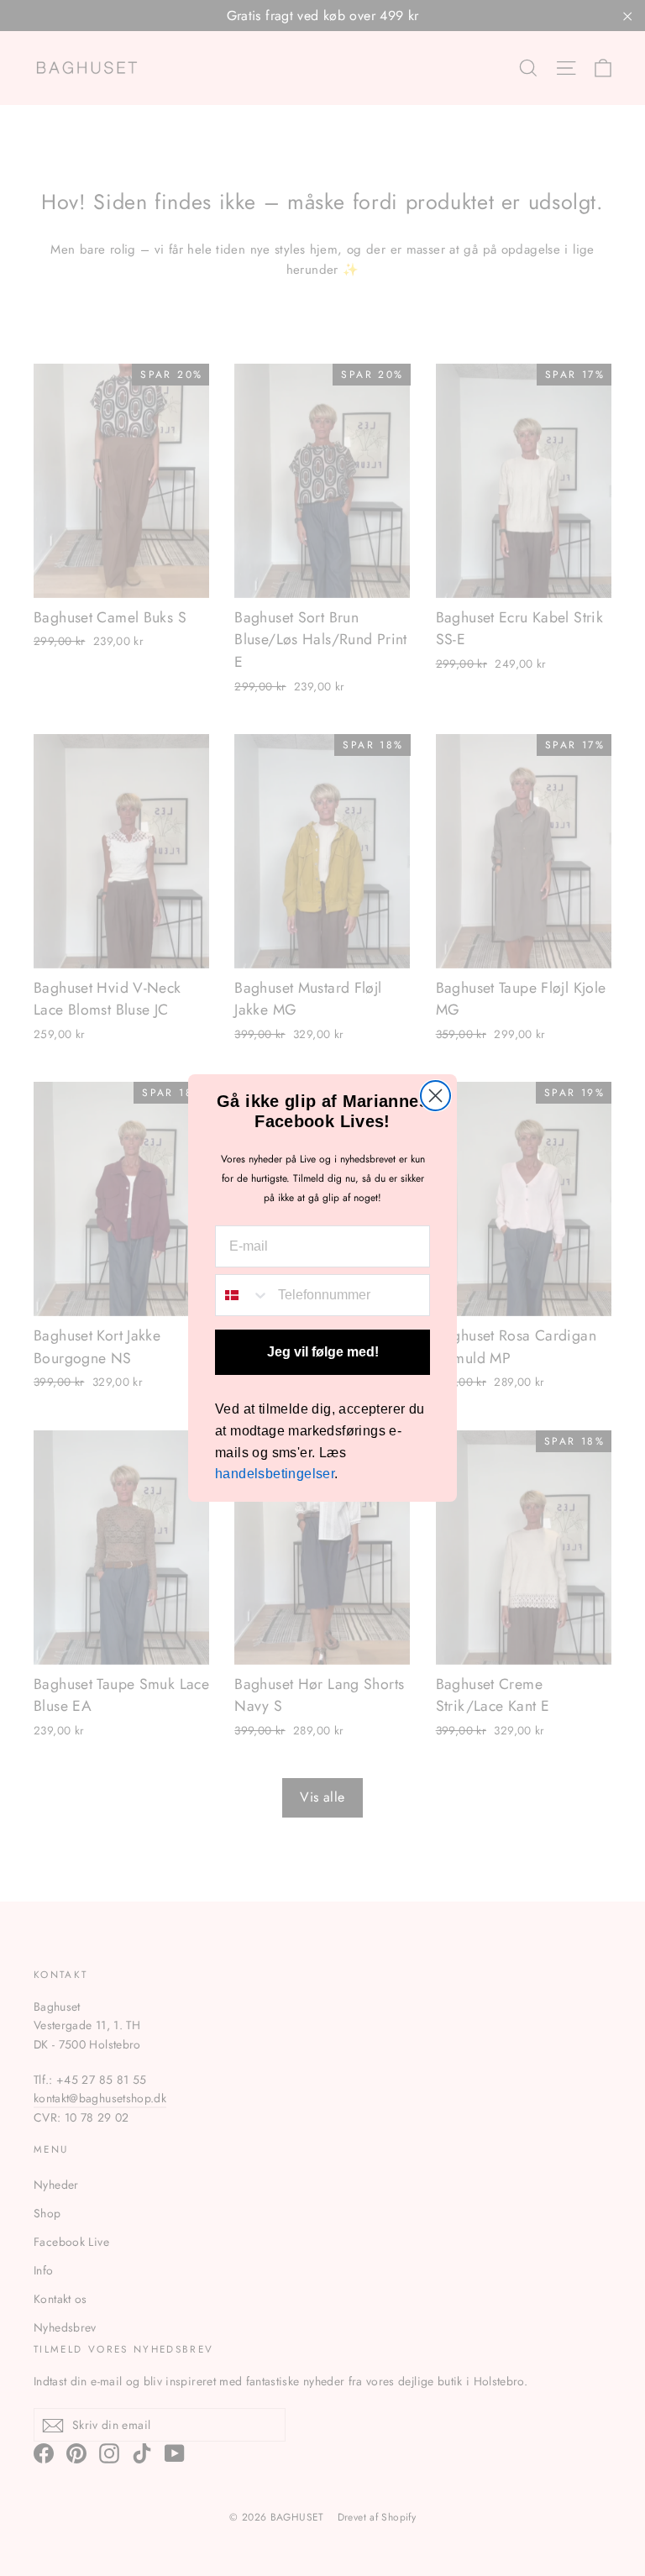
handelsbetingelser (275, 1474)
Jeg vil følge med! (323, 1352)
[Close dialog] (435, 1096)
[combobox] (243, 1295)
